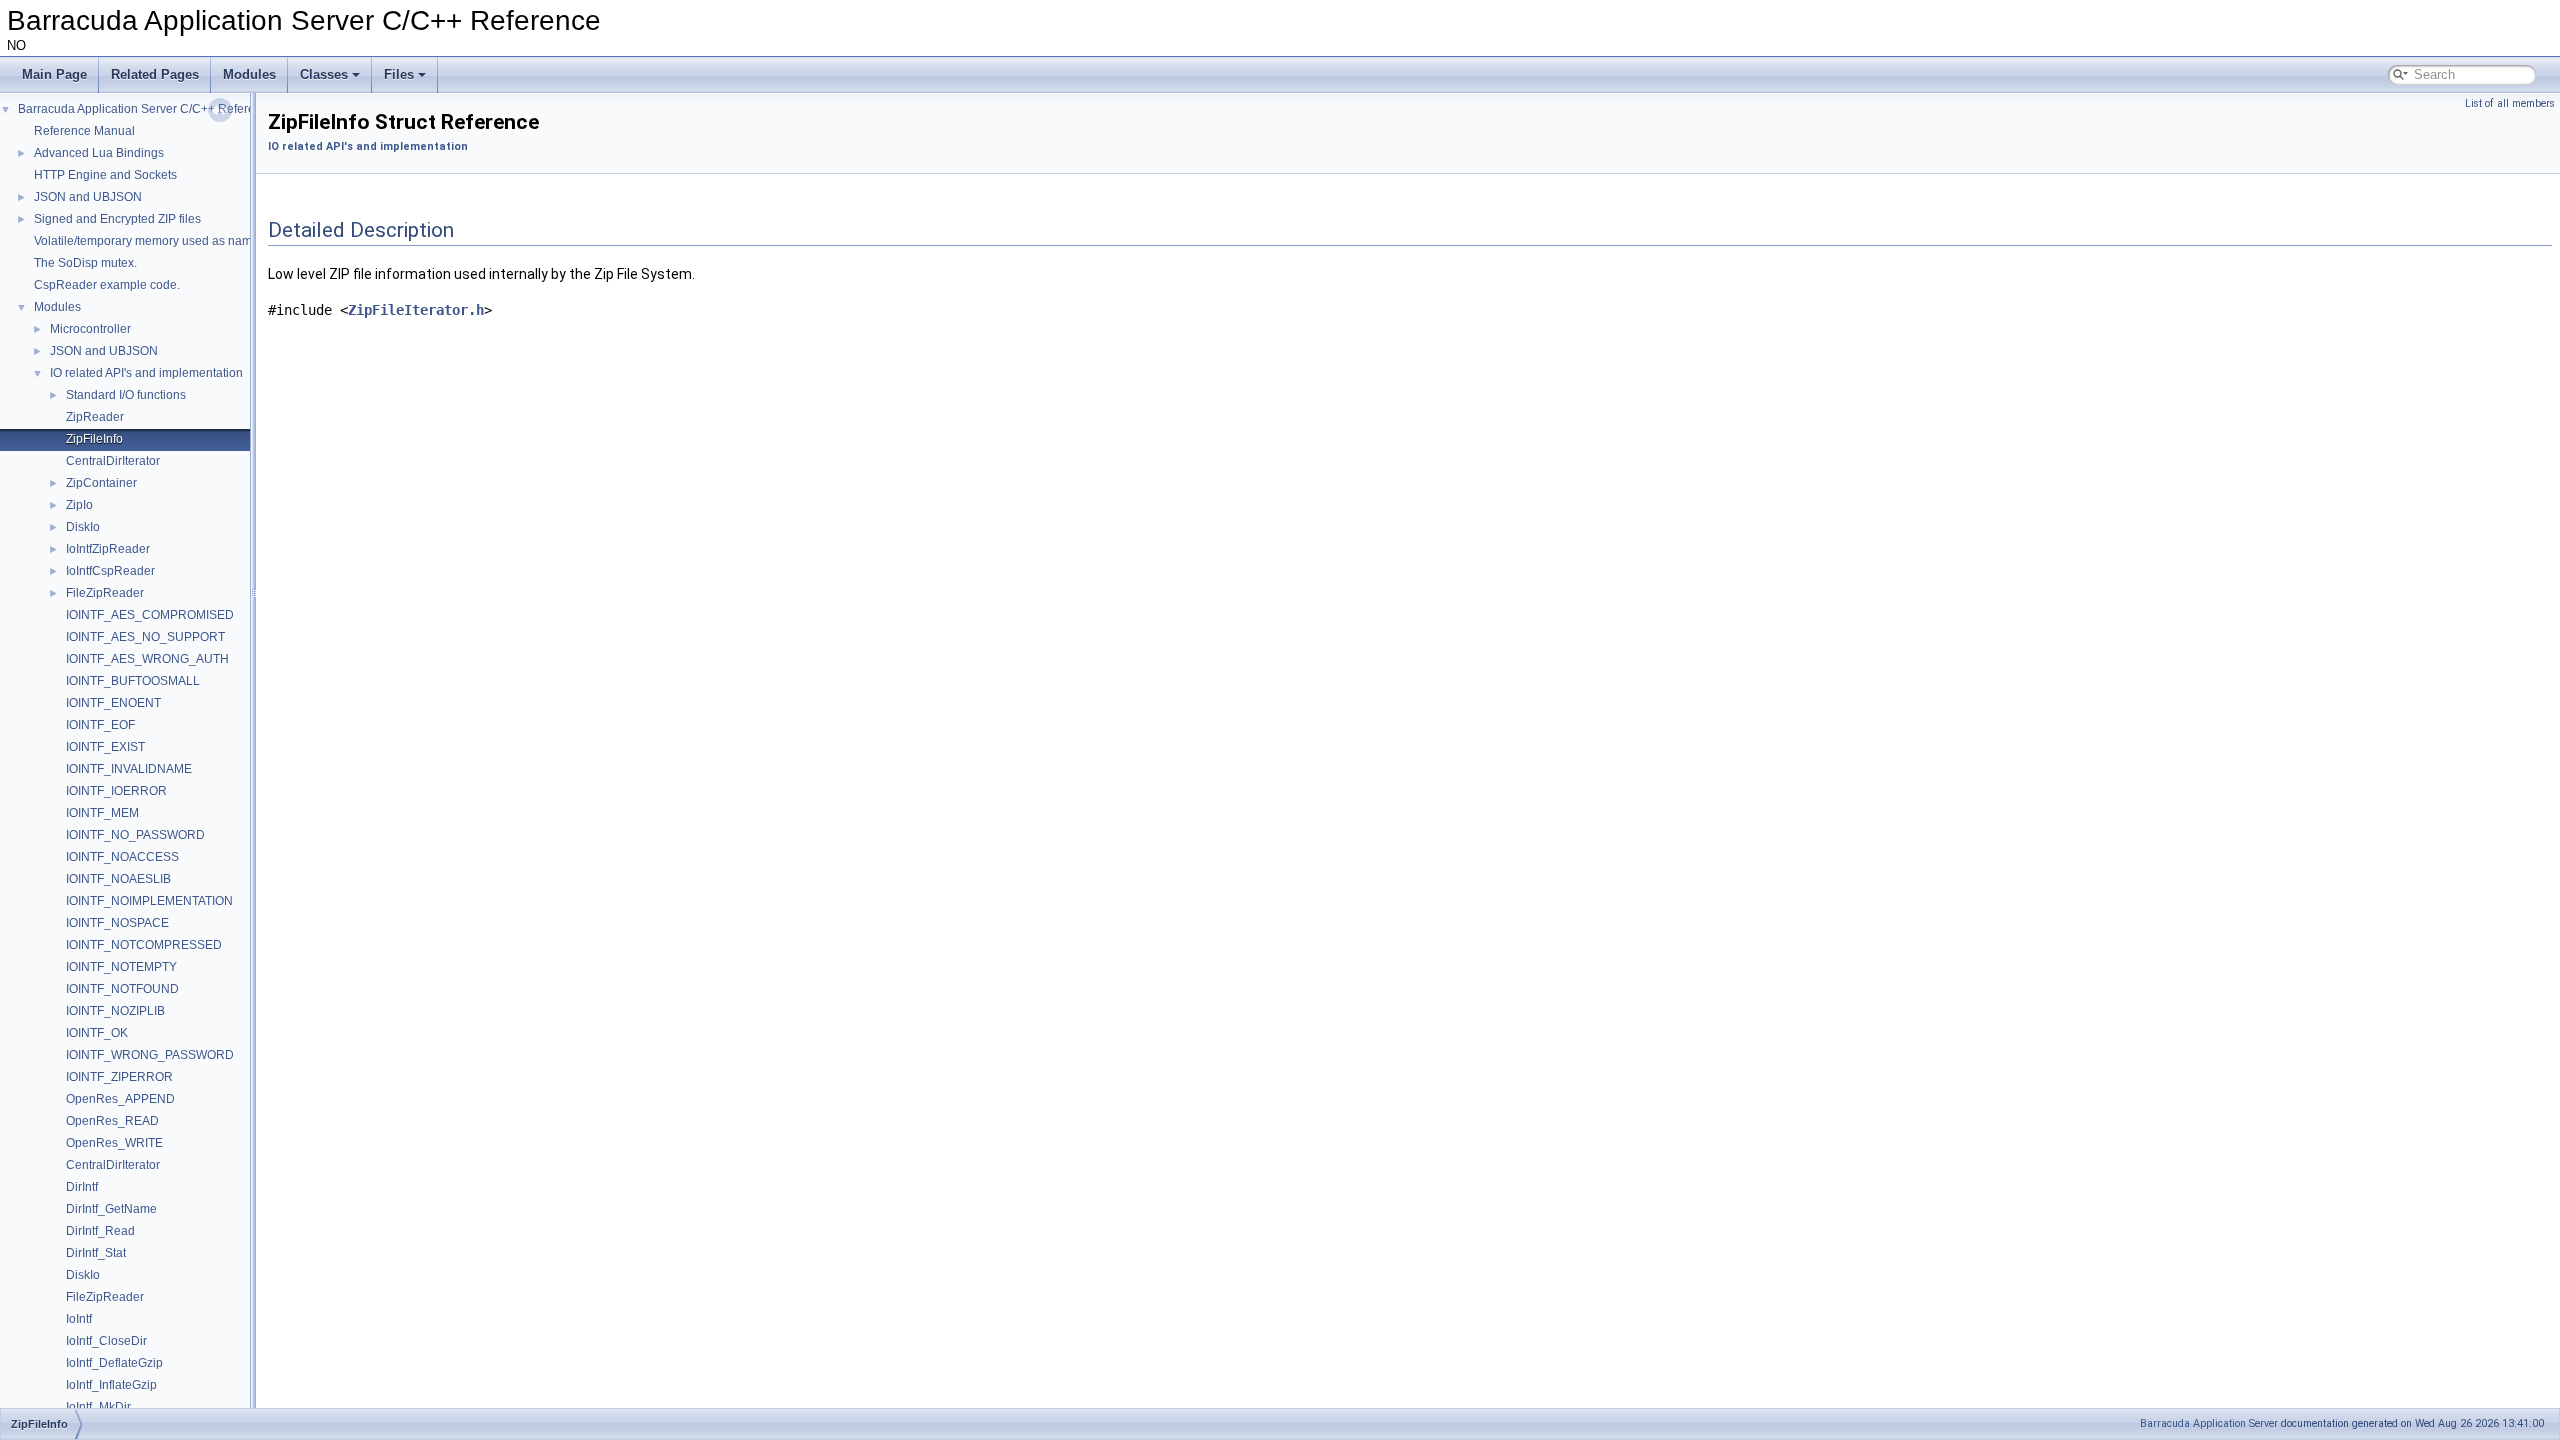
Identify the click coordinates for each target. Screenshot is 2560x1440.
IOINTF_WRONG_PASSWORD (150, 1055)
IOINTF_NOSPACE (117, 923)
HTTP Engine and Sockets (105, 175)
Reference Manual (84, 131)
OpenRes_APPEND (120, 1099)
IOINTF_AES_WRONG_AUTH (147, 659)
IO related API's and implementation (146, 373)
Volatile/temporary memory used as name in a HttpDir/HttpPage (205, 241)
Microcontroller (90, 329)
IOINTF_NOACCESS (122, 857)
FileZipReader (105, 593)
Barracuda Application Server (2209, 1423)
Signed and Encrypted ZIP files (117, 219)
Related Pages (155, 74)
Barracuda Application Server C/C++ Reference (146, 109)
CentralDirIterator (113, 461)
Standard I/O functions (126, 395)
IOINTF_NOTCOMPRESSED (144, 945)
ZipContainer (101, 483)
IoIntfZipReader (108, 549)
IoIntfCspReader (110, 571)
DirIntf (82, 1187)
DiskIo (83, 527)
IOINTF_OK (97, 1033)
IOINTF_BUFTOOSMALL (133, 681)
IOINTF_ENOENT (113, 703)
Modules (249, 74)
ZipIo (79, 505)
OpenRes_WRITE (114, 1143)
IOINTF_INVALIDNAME (129, 769)
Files (399, 74)
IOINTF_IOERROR (116, 791)
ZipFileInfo (94, 439)
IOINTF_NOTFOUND (122, 989)
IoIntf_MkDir (98, 1407)
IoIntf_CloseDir (106, 1341)
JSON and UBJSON (88, 197)
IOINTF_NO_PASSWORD (135, 835)
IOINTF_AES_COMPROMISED (150, 615)
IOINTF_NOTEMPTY (121, 967)
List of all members (2510, 103)
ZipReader (95, 417)
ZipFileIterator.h (416, 310)
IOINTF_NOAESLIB (118, 879)
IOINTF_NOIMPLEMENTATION (149, 901)
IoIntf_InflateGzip (111, 1385)
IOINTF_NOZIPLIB (115, 1011)
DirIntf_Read (100, 1231)
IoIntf (79, 1319)
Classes (324, 74)
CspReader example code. (107, 285)
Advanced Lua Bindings (99, 153)
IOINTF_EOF (100, 725)
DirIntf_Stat (96, 1253)
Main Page (54, 74)
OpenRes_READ (112, 1121)
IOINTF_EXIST (105, 747)
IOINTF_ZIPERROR (119, 1077)
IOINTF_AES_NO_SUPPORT (145, 637)
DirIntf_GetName (111, 1209)
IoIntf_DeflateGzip (114, 1363)
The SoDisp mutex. (85, 263)
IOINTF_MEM (102, 813)
